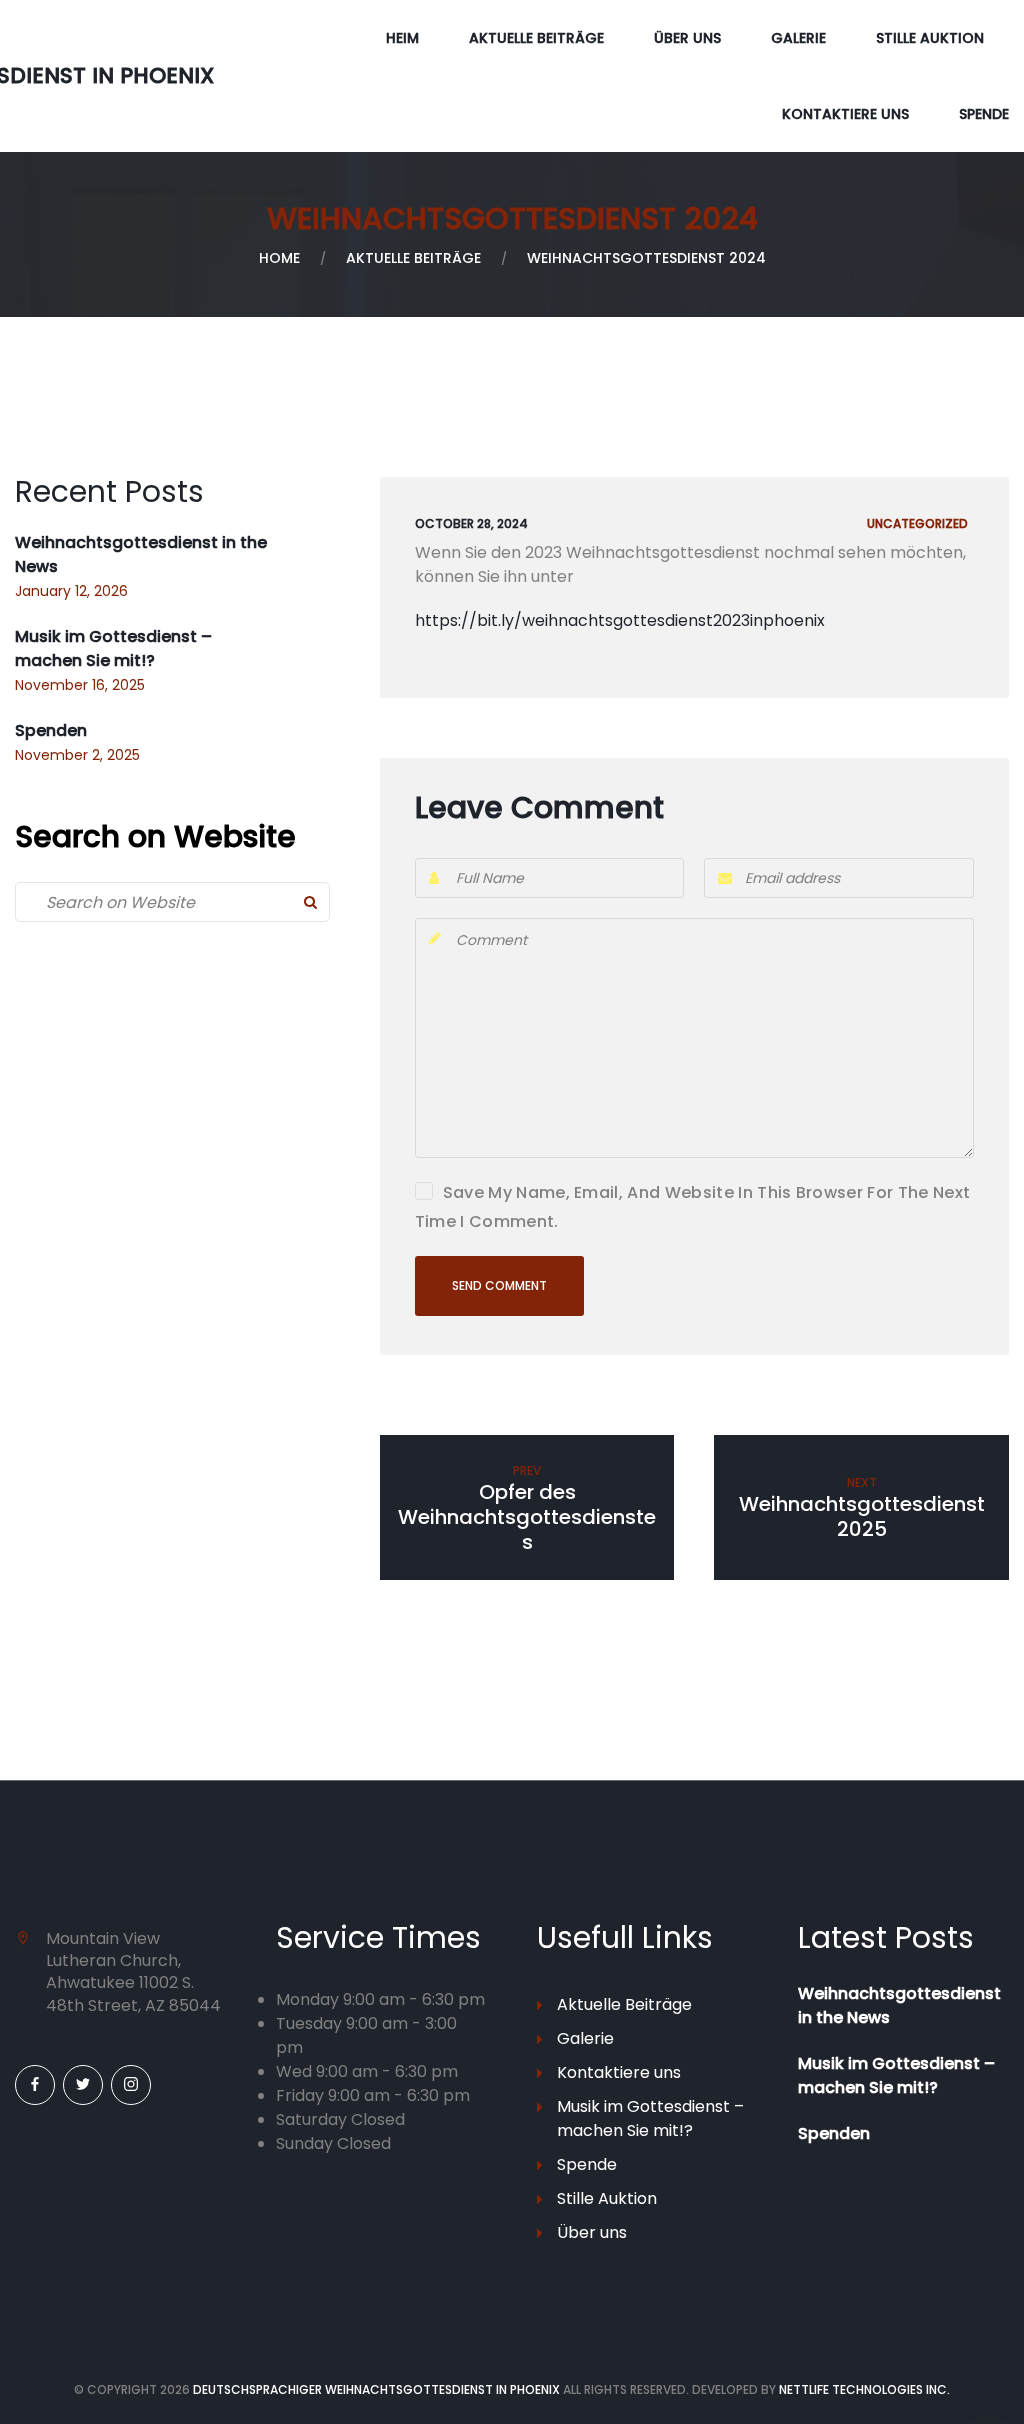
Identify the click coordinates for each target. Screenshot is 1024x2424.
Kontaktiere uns (845, 114)
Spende (984, 114)
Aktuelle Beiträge (536, 38)
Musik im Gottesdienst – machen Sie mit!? (113, 648)
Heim (402, 38)
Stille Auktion (930, 38)
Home (279, 258)
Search (310, 902)
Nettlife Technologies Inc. (864, 2389)
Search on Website (155, 837)
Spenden (51, 730)
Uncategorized (917, 523)
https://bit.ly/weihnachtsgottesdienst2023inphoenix (620, 620)
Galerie (798, 38)
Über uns (687, 38)
